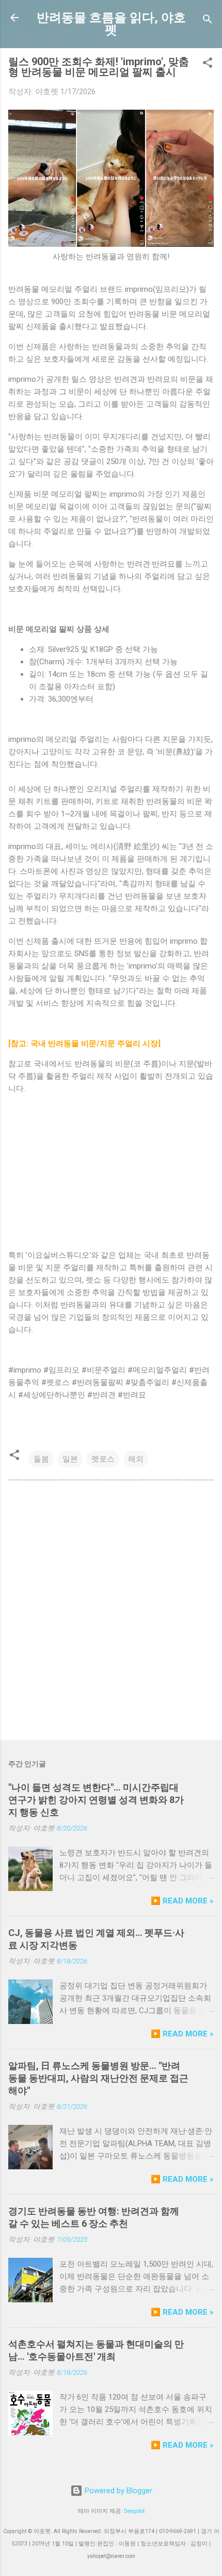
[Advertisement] (111, 1612)
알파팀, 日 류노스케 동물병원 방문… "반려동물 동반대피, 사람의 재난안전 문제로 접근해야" (98, 2078)
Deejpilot (134, 2511)
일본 (70, 1459)
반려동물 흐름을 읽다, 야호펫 (111, 24)
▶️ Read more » (182, 1901)
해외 (136, 1459)
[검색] (208, 21)
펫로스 (103, 1459)
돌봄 (41, 1459)
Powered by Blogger (117, 2491)
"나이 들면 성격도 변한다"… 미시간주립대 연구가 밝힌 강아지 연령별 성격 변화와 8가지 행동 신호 (96, 1800)
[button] (208, 64)
